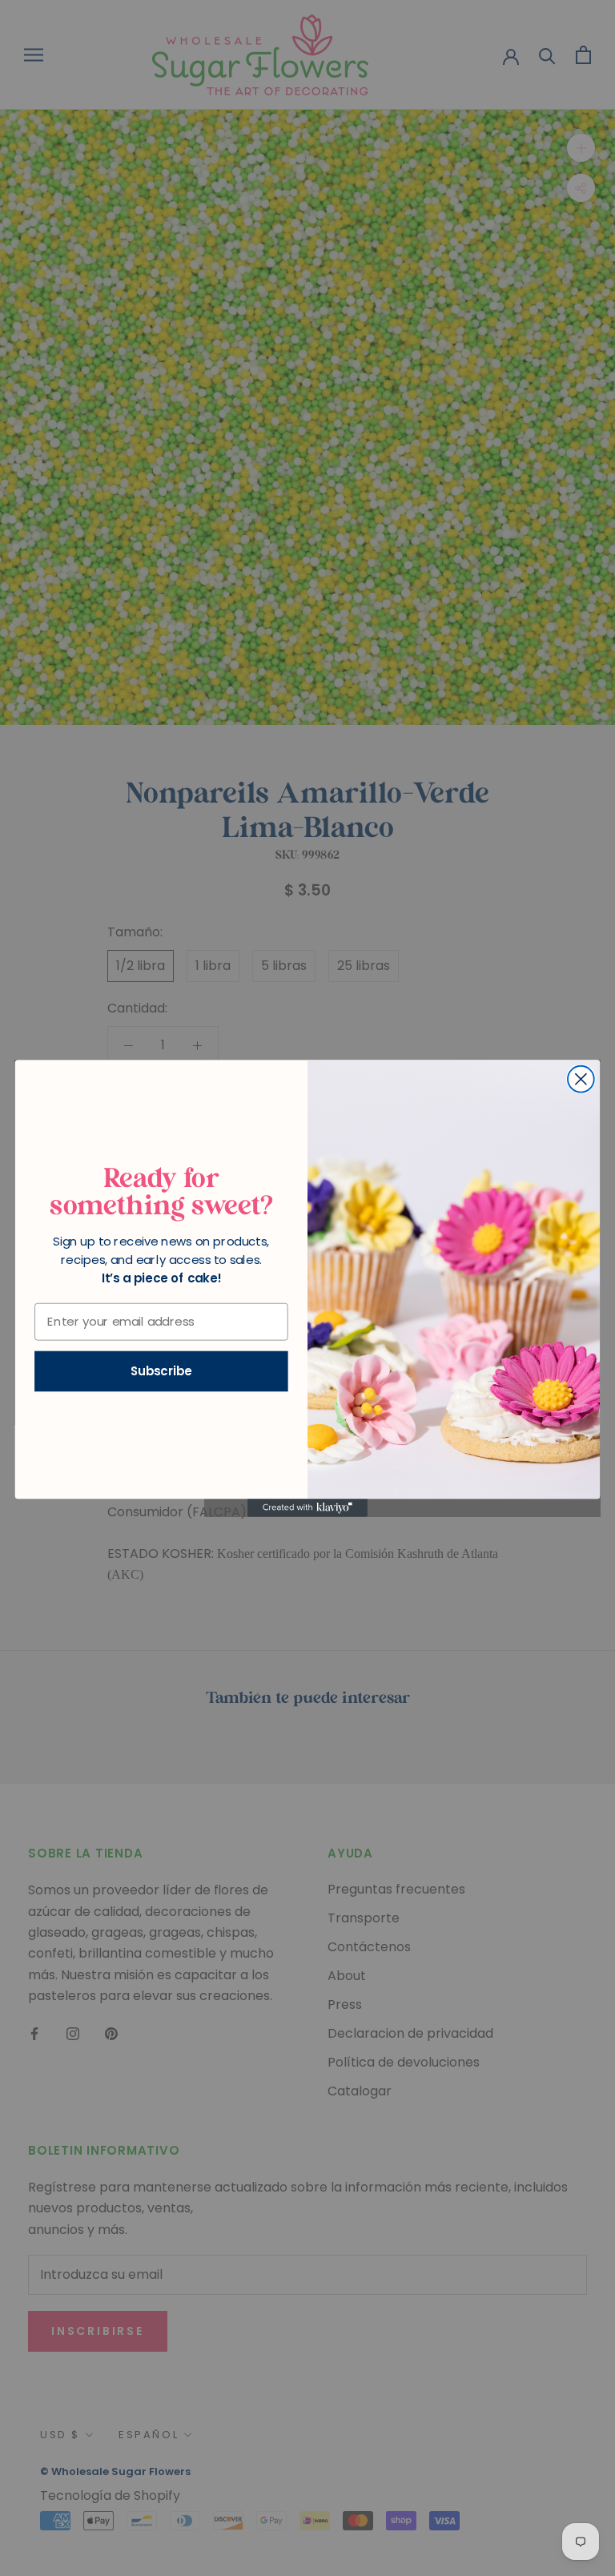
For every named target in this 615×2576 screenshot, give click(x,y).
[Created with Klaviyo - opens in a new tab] (307, 1507)
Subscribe (161, 1371)
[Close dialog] (581, 1079)
